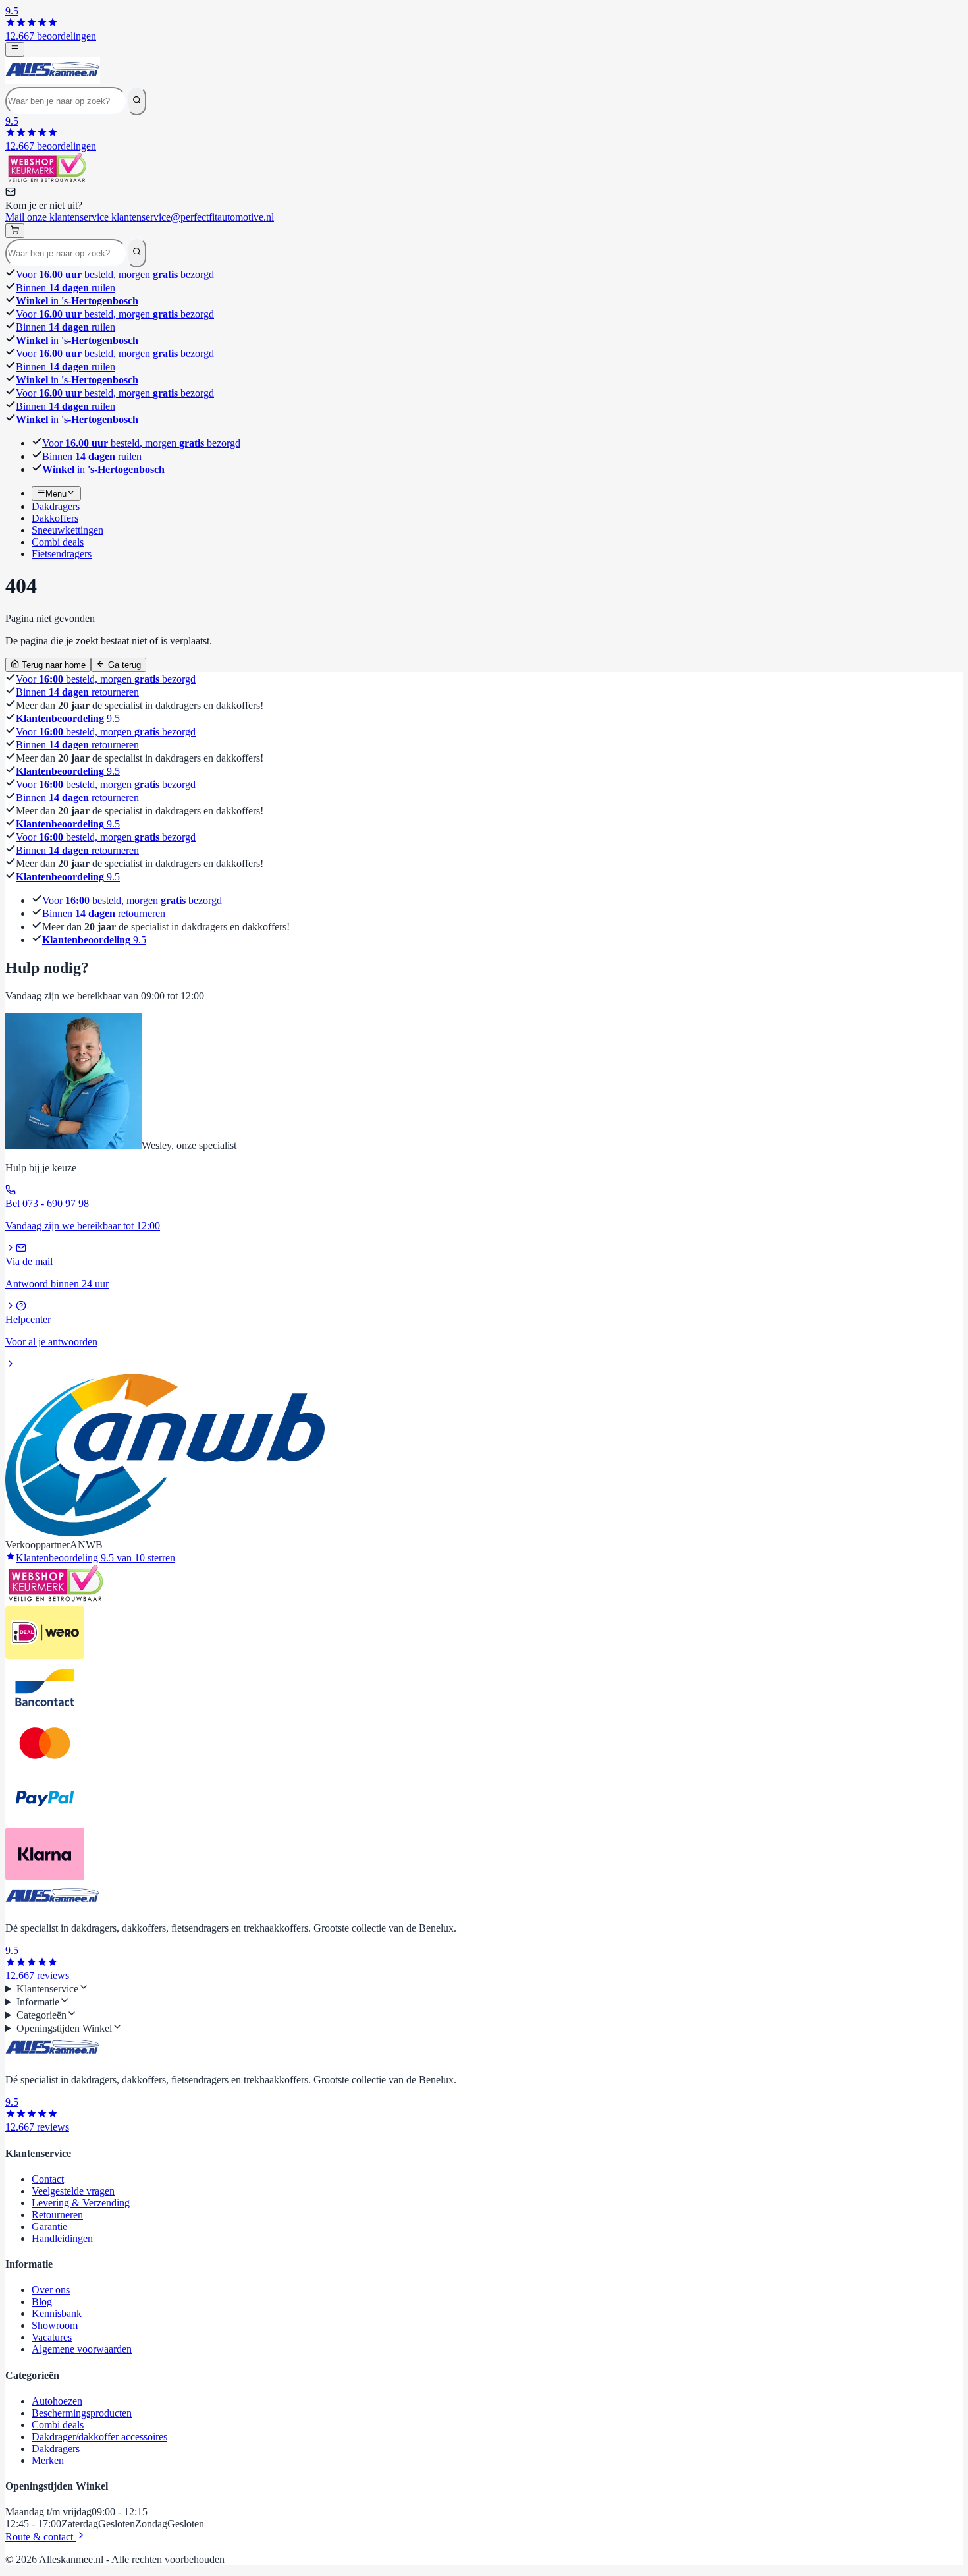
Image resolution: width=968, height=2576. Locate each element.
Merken (48, 2460)
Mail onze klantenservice (140, 217)
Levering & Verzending (81, 2203)
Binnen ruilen (66, 288)
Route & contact (40, 2537)
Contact (48, 2179)
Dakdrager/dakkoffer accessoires (99, 2437)
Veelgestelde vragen (73, 2191)
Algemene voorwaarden (82, 2349)
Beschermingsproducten (82, 2413)
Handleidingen (62, 2238)
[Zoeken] (137, 101)
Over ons (51, 2290)
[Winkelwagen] (15, 231)
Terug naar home (52, 665)
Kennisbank (57, 2313)
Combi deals (58, 2425)
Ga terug (123, 665)
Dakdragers (56, 2449)
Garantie (49, 2226)
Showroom (55, 2325)
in (77, 301)
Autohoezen (57, 2401)
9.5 (68, 718)
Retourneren (57, 2215)
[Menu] (15, 49)
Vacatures (52, 2337)
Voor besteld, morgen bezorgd (115, 274)
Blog (42, 2302)
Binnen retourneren (77, 692)
